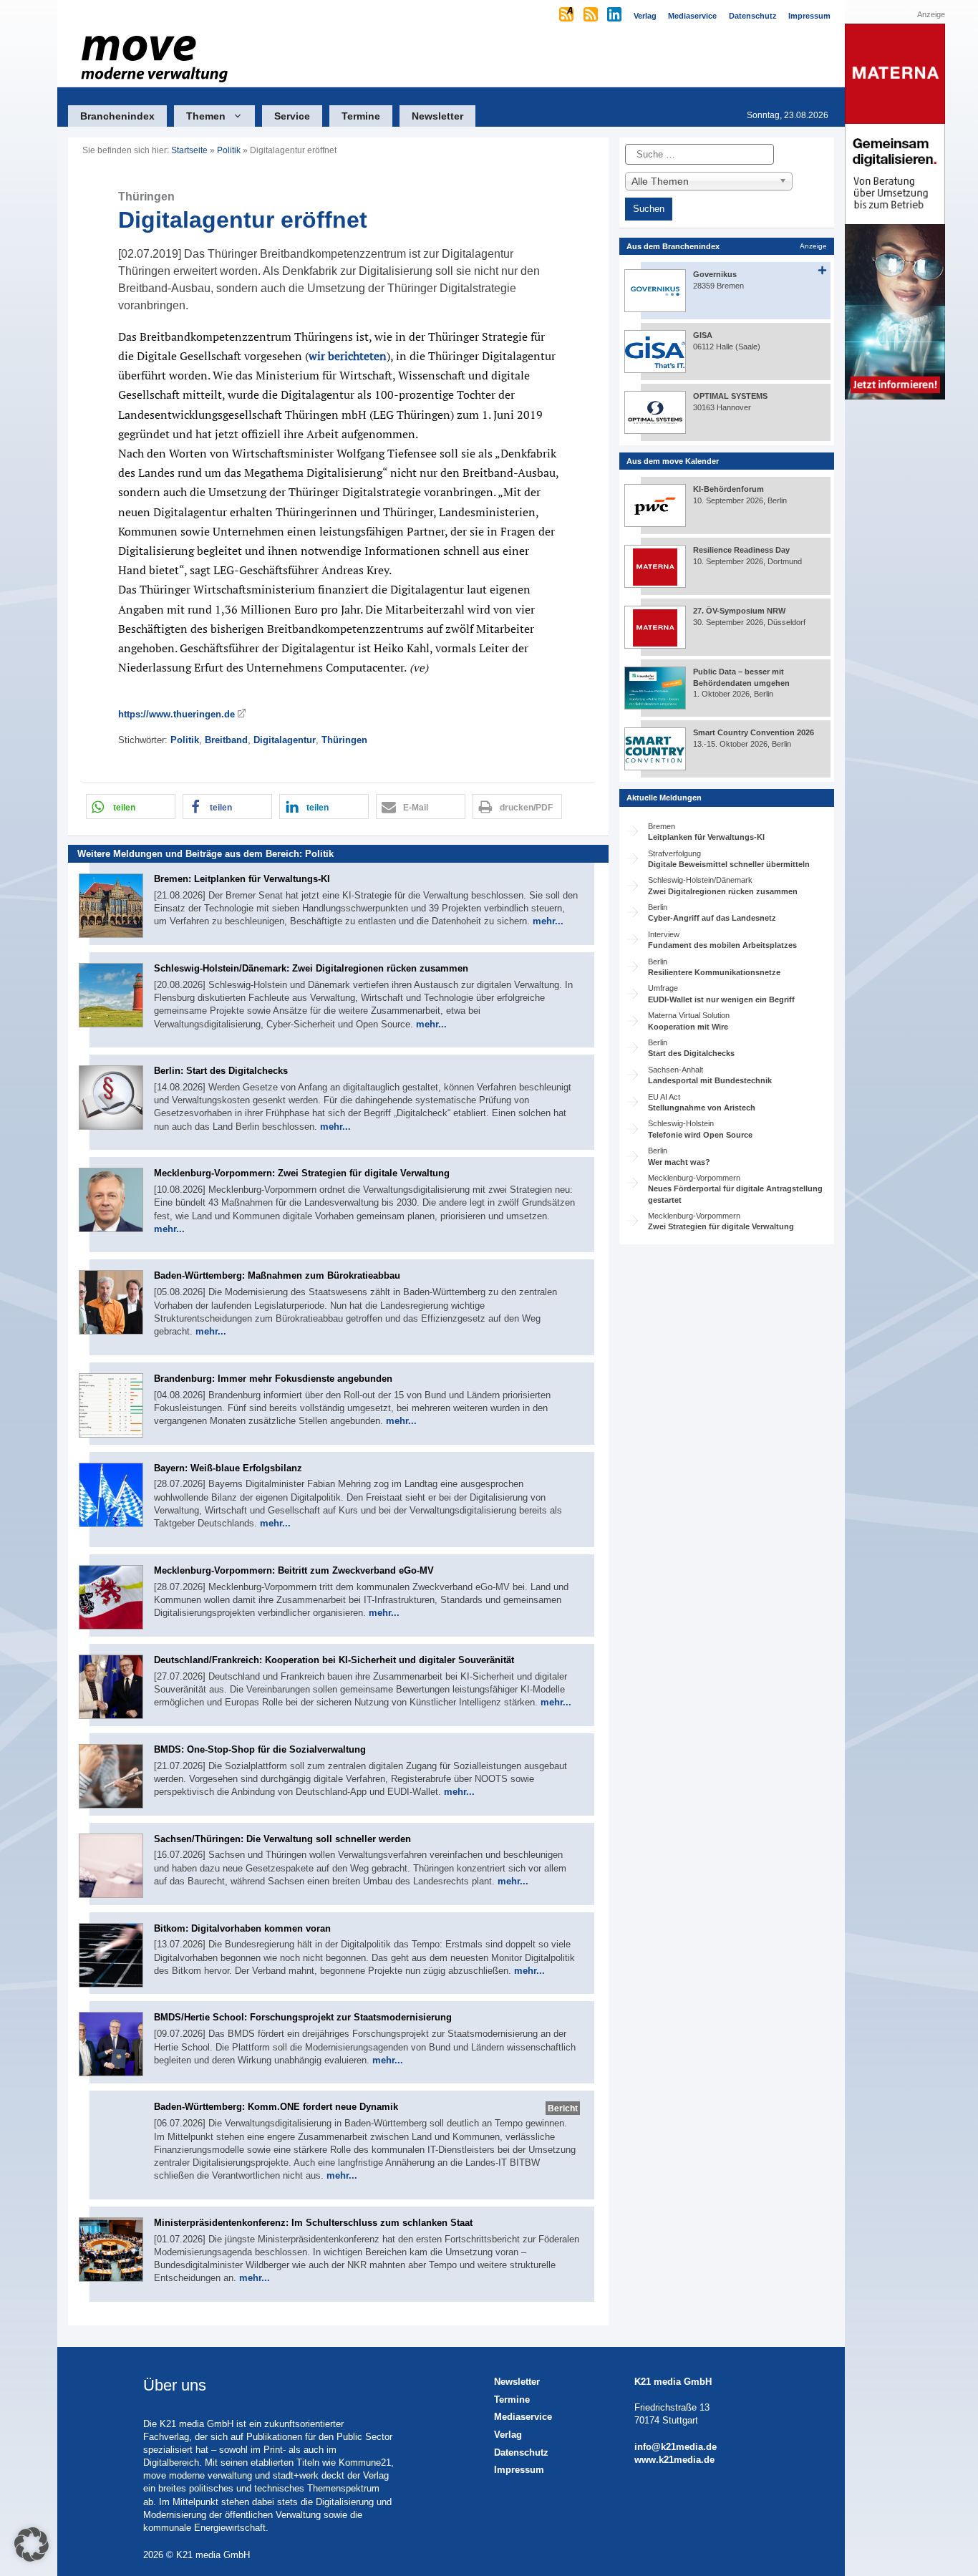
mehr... (548, 921)
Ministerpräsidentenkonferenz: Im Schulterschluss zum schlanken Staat (313, 2223)
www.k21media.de (674, 2460)
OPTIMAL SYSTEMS (730, 396)
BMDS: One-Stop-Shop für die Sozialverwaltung (260, 1749)
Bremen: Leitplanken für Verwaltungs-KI (242, 879)
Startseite (189, 150)
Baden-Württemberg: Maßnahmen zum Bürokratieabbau (277, 1275)
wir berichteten (348, 356)
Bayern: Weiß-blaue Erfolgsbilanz (228, 1468)
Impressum (519, 2470)
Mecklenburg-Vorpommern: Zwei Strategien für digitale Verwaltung (302, 1173)
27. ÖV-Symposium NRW (739, 611)
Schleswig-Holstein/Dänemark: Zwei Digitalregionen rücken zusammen (311, 968)
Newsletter (437, 116)
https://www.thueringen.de (176, 714)
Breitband (226, 740)
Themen (206, 116)
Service (292, 116)
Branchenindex (117, 116)
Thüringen (344, 740)
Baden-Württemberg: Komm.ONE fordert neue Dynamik (276, 2107)
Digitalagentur (285, 740)
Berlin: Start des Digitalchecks (221, 1071)
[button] (131, 807)
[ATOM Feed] (567, 16)
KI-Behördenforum (728, 489)
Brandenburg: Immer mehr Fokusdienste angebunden (273, 1379)
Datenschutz (521, 2452)
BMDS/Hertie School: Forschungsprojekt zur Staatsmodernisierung (303, 2017)
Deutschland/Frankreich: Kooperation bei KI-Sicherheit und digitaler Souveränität (334, 1660)
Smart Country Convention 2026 (754, 732)
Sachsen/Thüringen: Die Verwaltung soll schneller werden (282, 1839)
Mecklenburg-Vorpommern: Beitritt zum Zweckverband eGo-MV (294, 1570)
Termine (361, 116)
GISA (703, 335)
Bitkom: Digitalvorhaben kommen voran (242, 1928)
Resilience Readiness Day (741, 550)
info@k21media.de (676, 2447)
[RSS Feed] (592, 16)
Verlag (508, 2435)
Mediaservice (523, 2417)
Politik (229, 150)
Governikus (715, 274)
